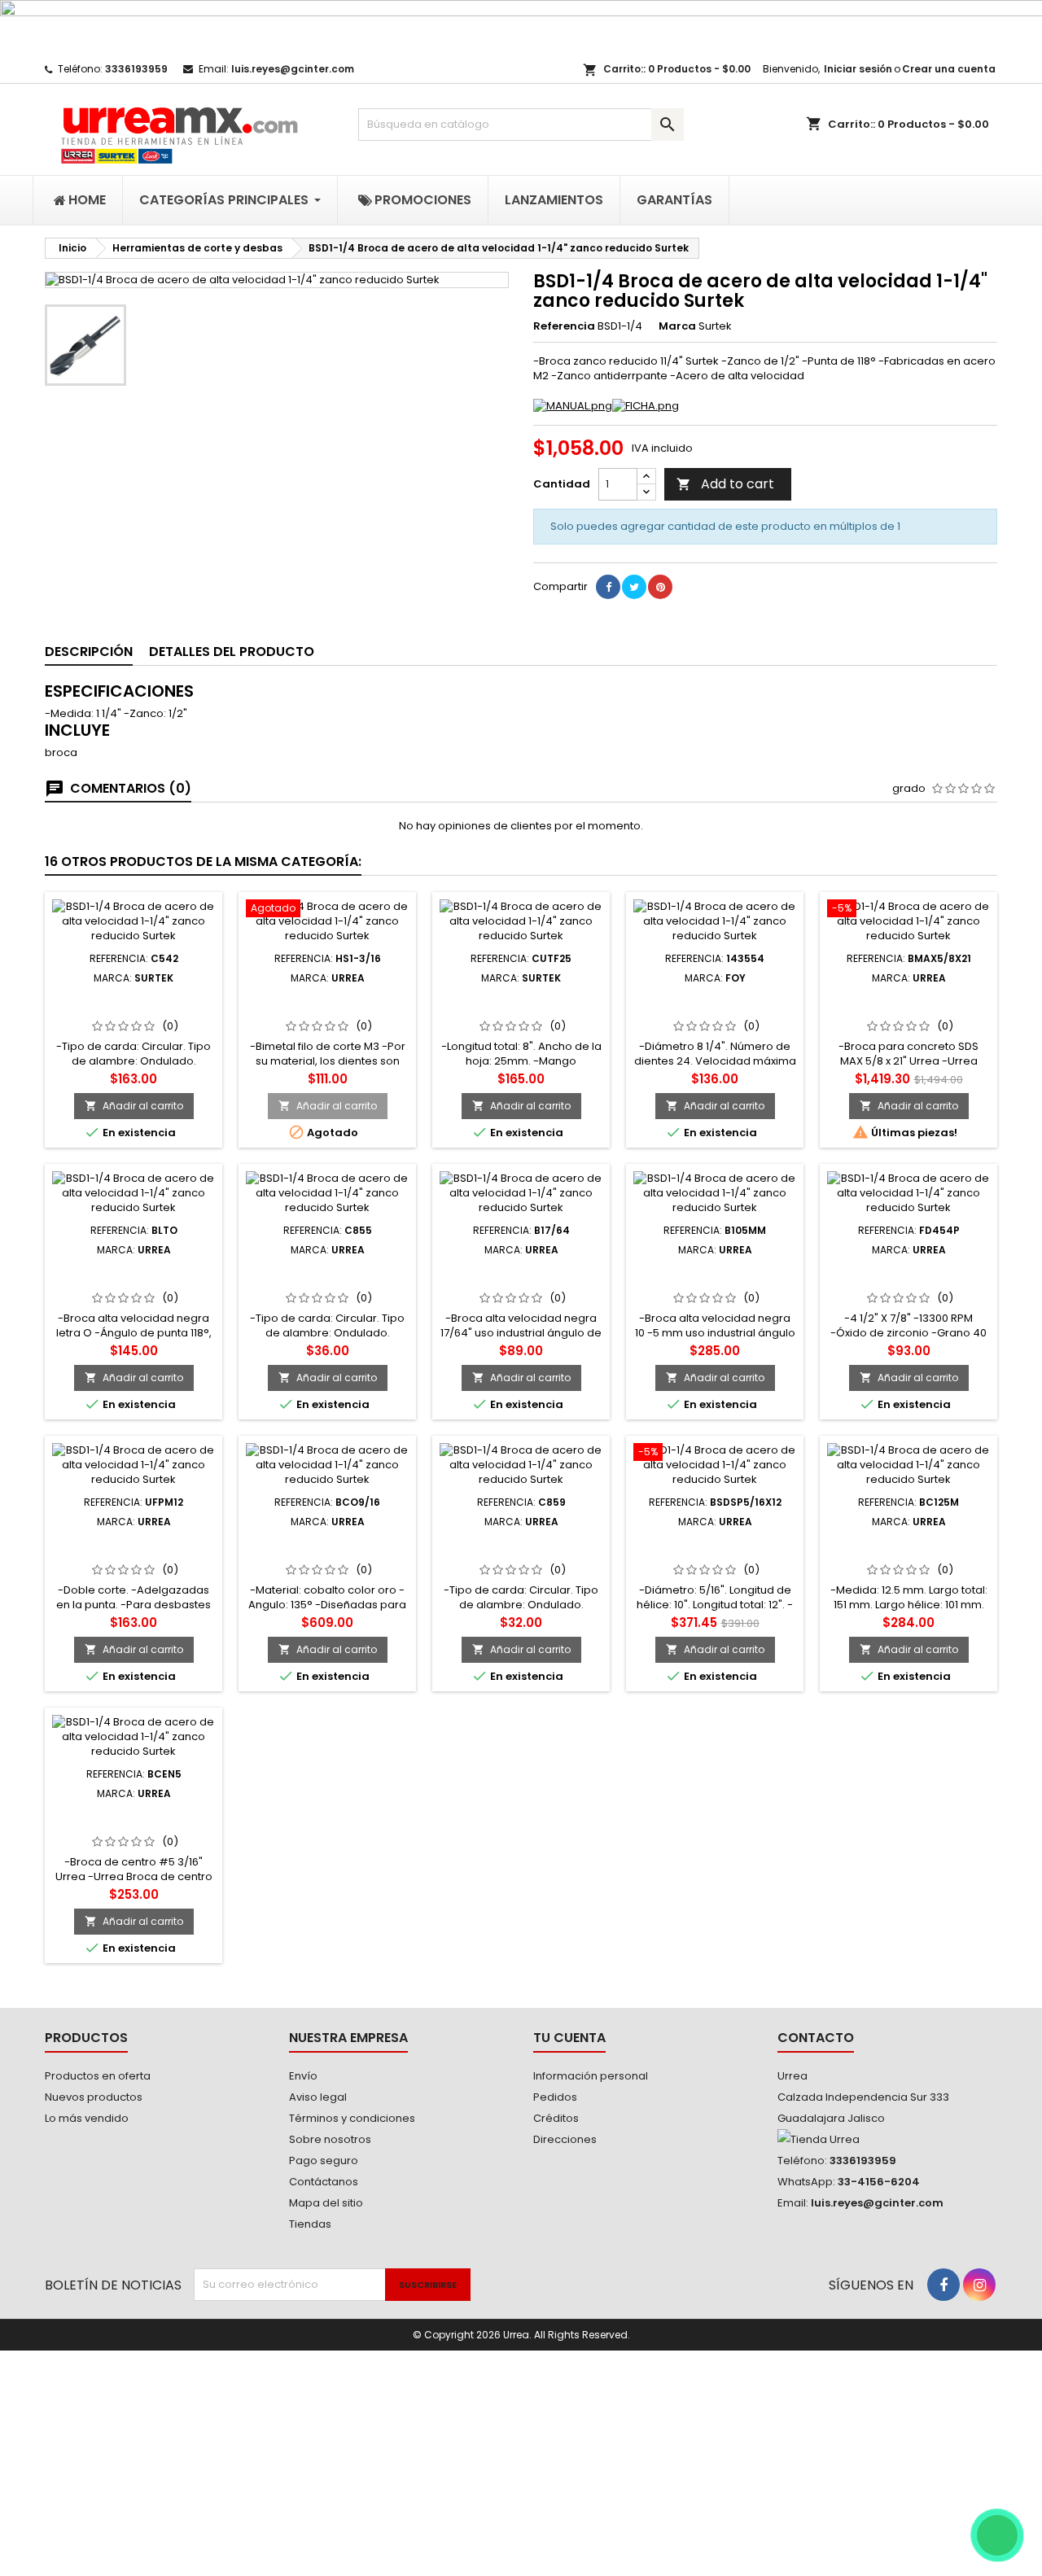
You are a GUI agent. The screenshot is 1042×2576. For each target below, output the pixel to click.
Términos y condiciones (352, 2118)
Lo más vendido (87, 2118)
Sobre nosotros (330, 2139)
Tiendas (310, 2224)
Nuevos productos (94, 2097)
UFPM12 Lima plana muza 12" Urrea (134, 1547)
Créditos (556, 2118)
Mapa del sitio (326, 2203)
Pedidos (555, 2097)
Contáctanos (324, 2182)
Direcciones (565, 2139)
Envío (303, 2076)
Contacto (816, 2038)
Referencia (564, 326)
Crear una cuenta (949, 69)
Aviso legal (318, 2097)
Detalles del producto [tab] (232, 652)
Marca (677, 326)
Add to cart (725, 484)
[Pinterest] (660, 587)
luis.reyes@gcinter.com (293, 69)
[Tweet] (634, 587)
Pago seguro (324, 2161)
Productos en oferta (98, 2076)
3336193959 (136, 69)
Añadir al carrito (134, 1106)
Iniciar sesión (858, 69)
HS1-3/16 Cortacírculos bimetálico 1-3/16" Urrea (328, 1004)
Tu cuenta (569, 2038)
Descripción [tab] (89, 652)
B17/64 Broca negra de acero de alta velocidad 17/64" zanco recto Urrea (521, 1282)
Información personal (591, 2076)
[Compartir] (608, 587)
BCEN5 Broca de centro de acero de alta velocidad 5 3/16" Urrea (134, 1826)
